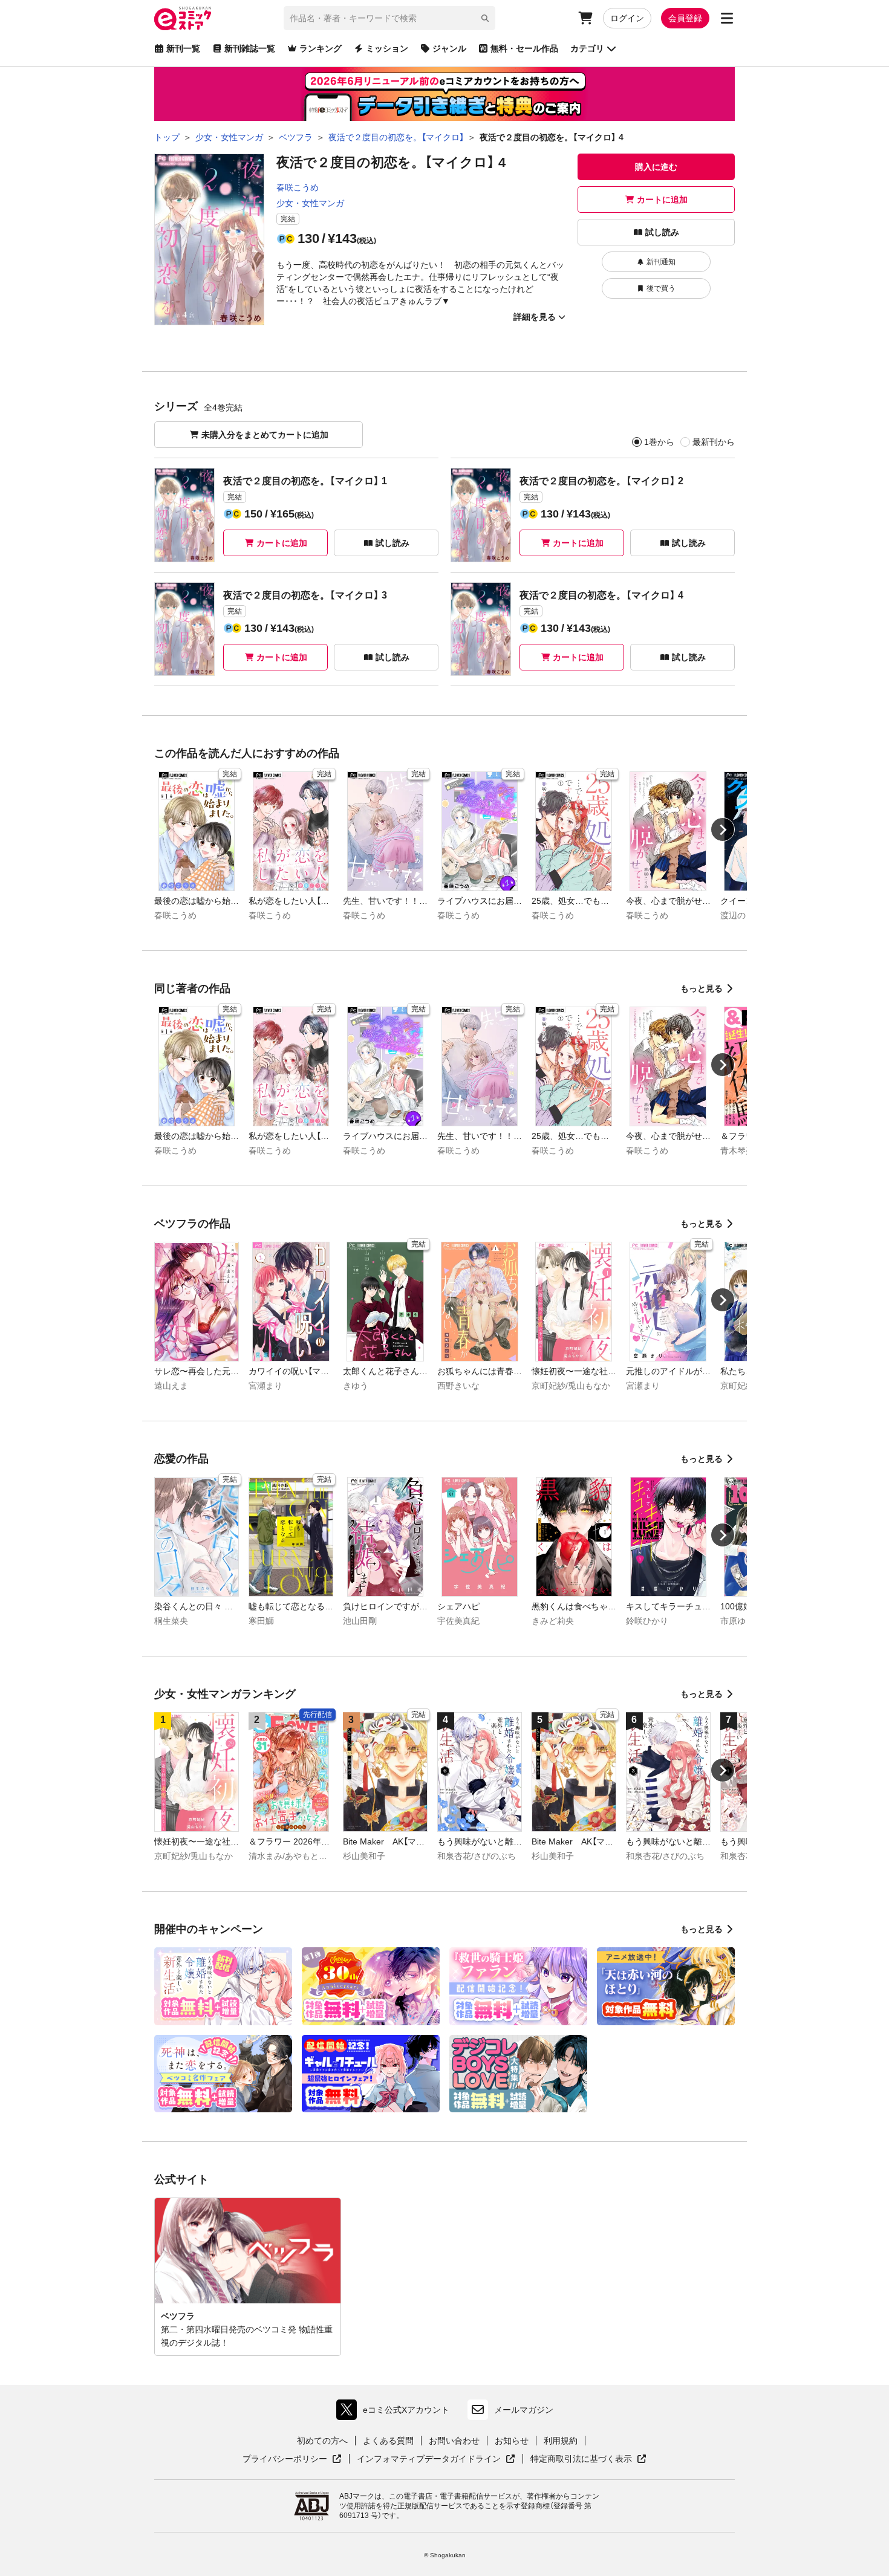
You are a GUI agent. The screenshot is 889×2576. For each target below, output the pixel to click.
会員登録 (685, 18)
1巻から (659, 442)
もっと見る (702, 988)
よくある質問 (388, 2441)
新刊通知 (661, 262)
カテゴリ (587, 48)
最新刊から (714, 442)
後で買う (661, 288)
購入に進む (656, 167)
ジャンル (449, 48)
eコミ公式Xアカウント (396, 2412)
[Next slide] (723, 829)
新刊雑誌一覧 (250, 48)
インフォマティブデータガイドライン (429, 2459)
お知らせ (512, 2441)
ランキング (321, 48)
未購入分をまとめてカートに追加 (265, 435)
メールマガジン (524, 2410)
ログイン (627, 18)
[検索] (485, 18)
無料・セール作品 (524, 48)
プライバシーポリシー (292, 2459)
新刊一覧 (183, 48)
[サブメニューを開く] (727, 18)
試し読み (662, 232)
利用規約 (561, 2441)
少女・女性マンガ (310, 203)
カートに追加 (662, 200)
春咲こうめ (298, 187)
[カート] (585, 18)
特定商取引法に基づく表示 (588, 2459)
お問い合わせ (454, 2441)
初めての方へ (322, 2441)
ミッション (387, 48)
